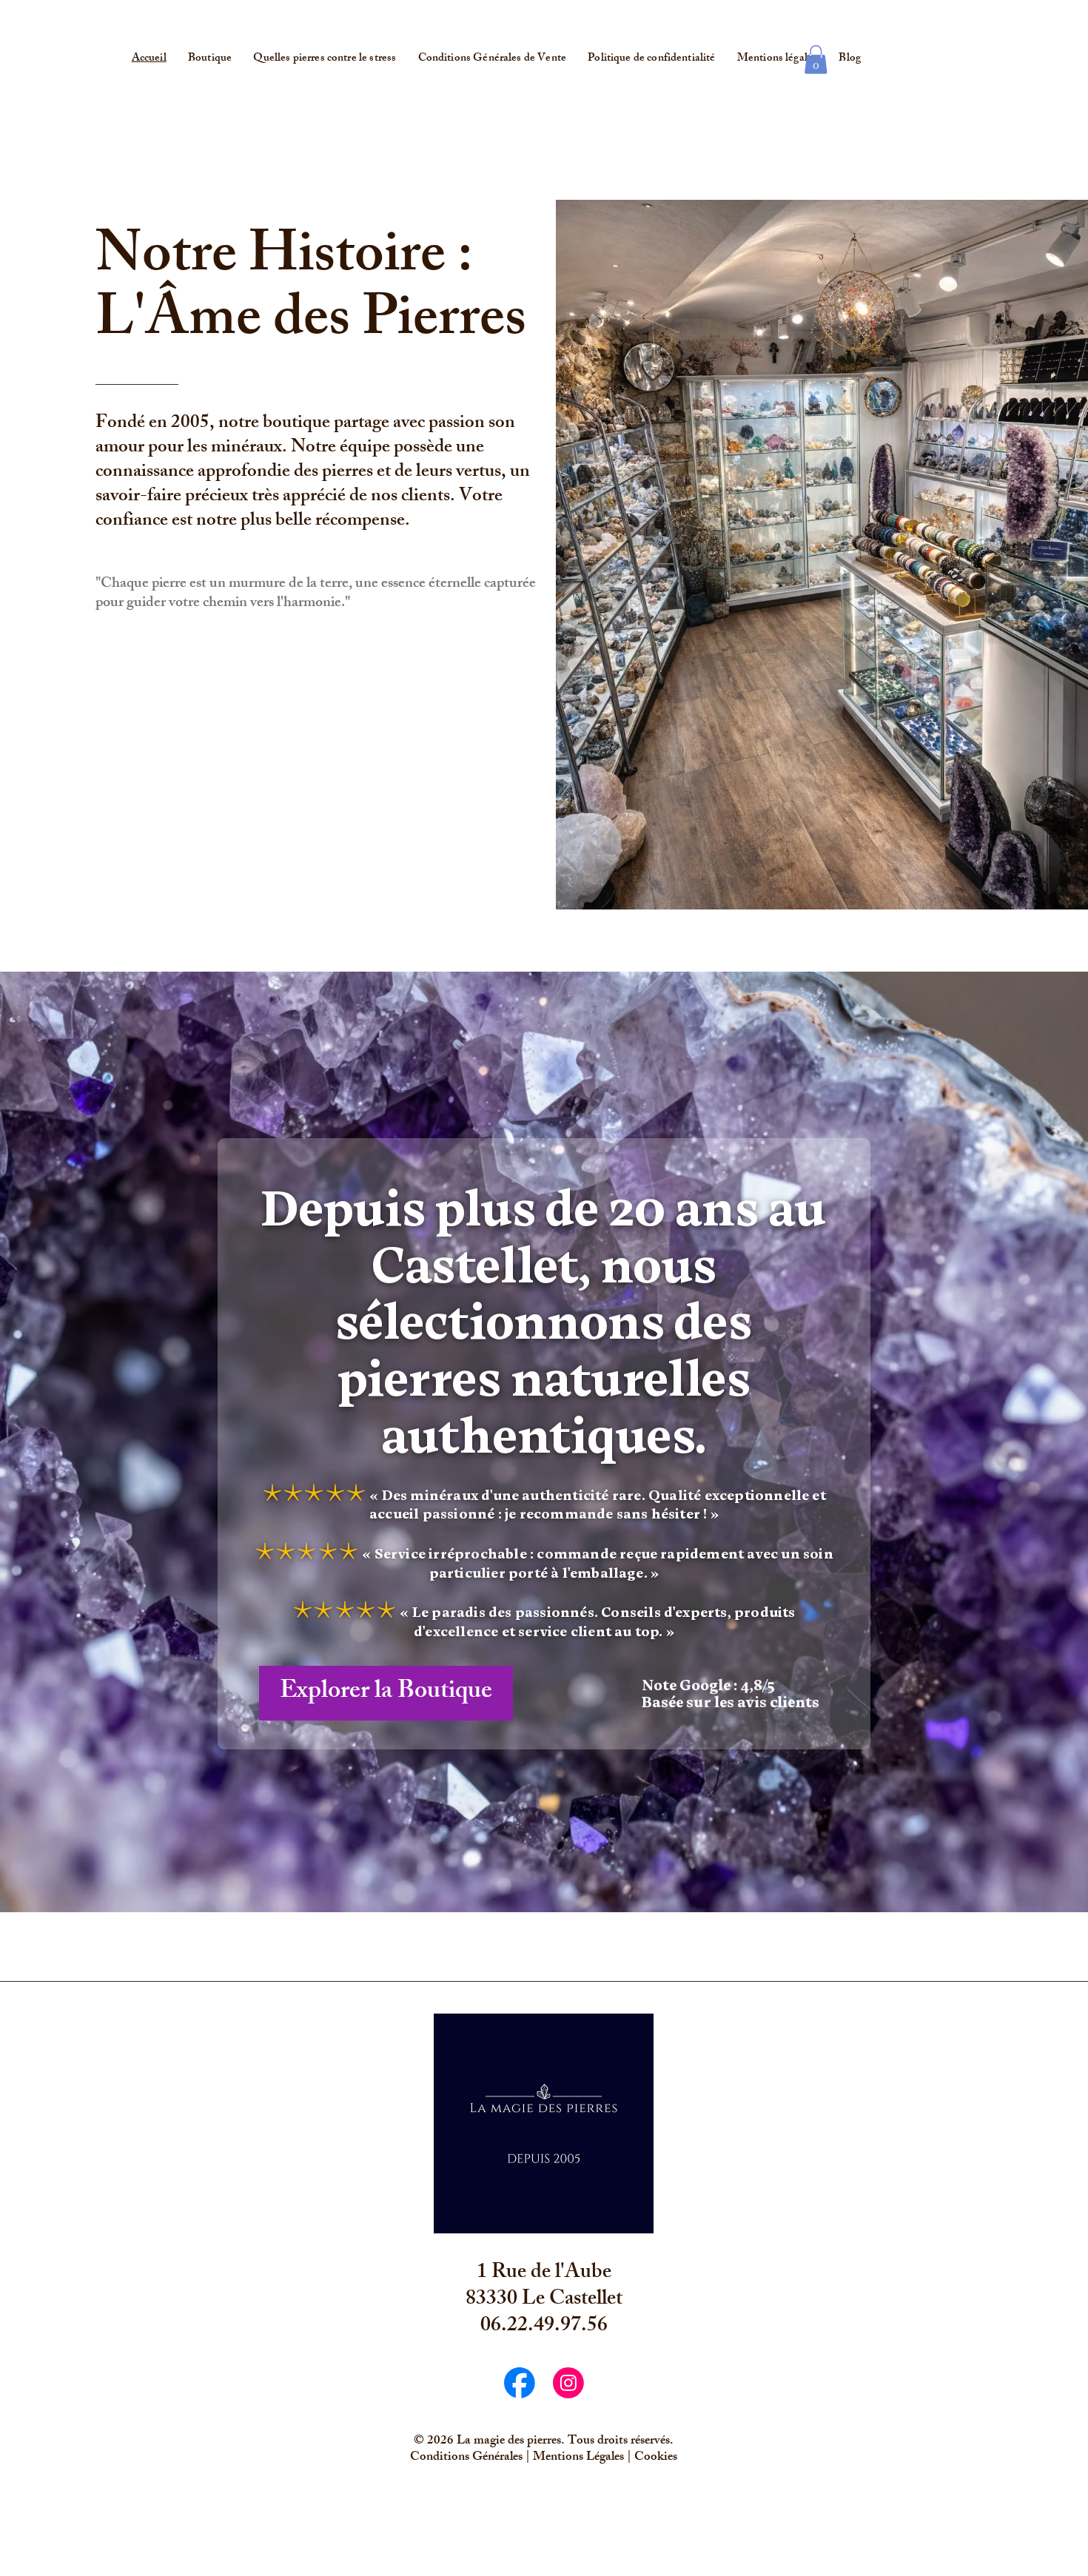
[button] (816, 60)
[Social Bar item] (520, 2383)
